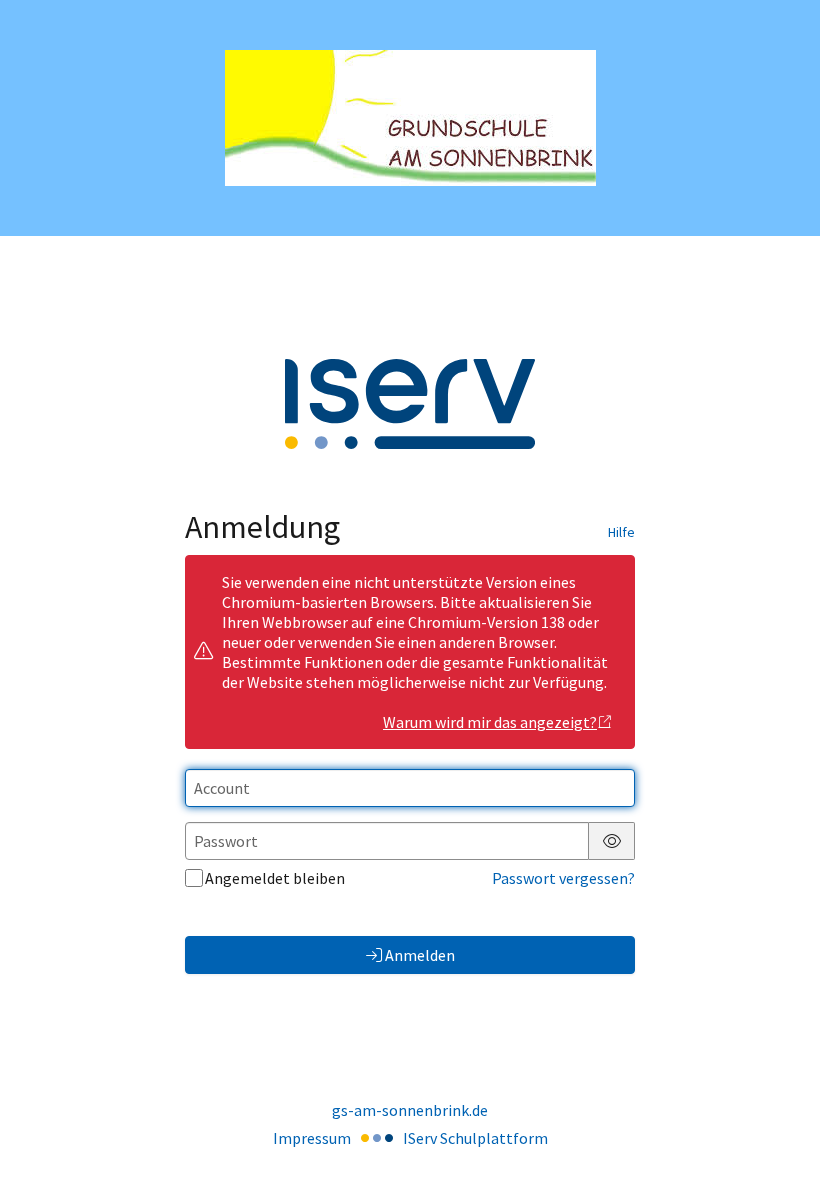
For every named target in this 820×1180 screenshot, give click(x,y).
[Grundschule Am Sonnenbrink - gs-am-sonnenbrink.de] (410, 118)
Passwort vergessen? (563, 878)
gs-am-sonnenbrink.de (410, 1110)
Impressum (312, 1138)
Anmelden (420, 955)
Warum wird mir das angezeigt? (490, 722)
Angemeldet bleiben (275, 878)
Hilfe (621, 532)
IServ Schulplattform (475, 1138)
